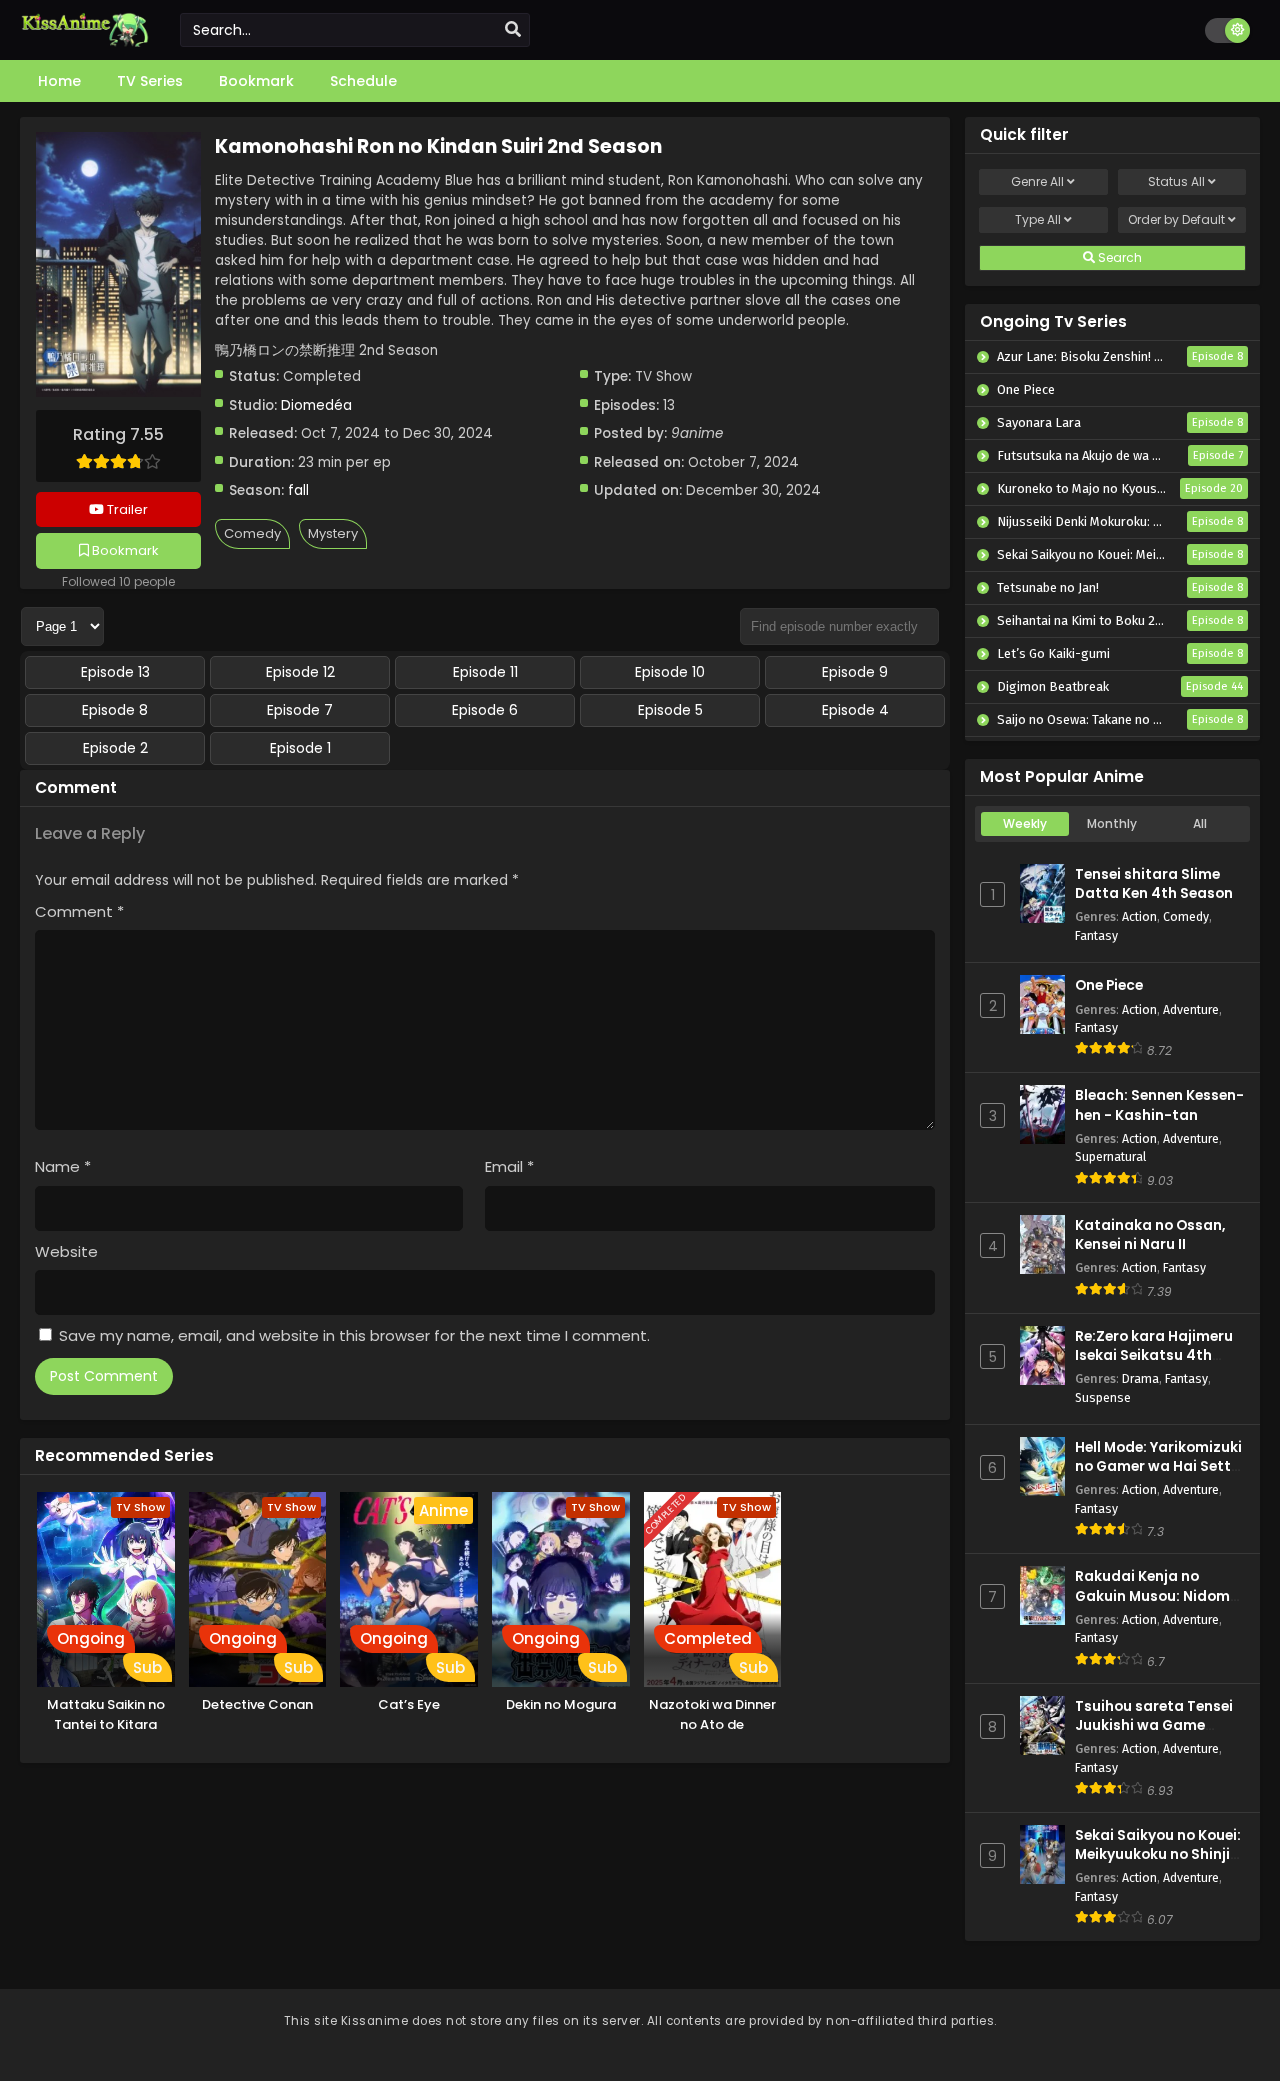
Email (509, 1166)
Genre (1037, 181)
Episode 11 (485, 672)
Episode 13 (115, 672)
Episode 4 (855, 710)
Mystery (333, 533)
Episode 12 (300, 672)
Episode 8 (115, 710)
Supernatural (1110, 1156)
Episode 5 (670, 710)
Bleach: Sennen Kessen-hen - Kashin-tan (1159, 1105)
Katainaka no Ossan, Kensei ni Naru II (1150, 1235)
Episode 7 (300, 710)
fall (298, 490)
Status (1176, 181)
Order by (1176, 219)
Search (1118, 257)
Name (63, 1166)
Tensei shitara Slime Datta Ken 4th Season (1154, 884)
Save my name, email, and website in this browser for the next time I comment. (354, 1335)
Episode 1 (300, 748)
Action (1139, 916)
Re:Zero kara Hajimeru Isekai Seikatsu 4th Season (1154, 1355)
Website (66, 1251)
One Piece (1109, 985)
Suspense (1103, 1397)
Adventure (1191, 1009)
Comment (79, 911)
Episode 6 (485, 710)
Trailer (126, 509)
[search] (513, 30)
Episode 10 (670, 672)
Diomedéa (316, 405)
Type (1038, 219)
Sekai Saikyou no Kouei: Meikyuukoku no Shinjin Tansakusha (1158, 1854)
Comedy (252, 533)
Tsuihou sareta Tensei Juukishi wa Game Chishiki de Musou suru (1156, 1725)
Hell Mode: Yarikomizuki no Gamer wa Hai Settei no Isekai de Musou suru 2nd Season (1159, 1476)
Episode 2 (115, 748)
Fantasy (1096, 935)
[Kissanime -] (85, 42)
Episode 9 (855, 672)
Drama (1140, 1378)
